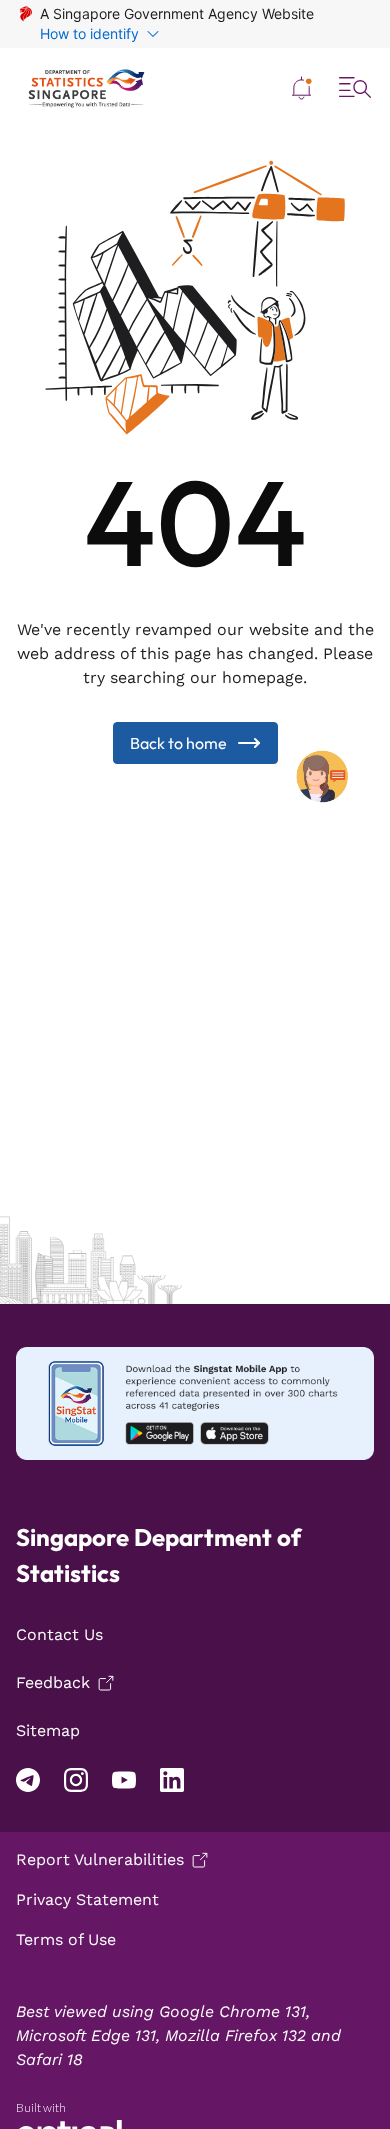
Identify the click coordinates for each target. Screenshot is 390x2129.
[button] (302, 88)
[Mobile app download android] (195, 1403)
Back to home (178, 743)
